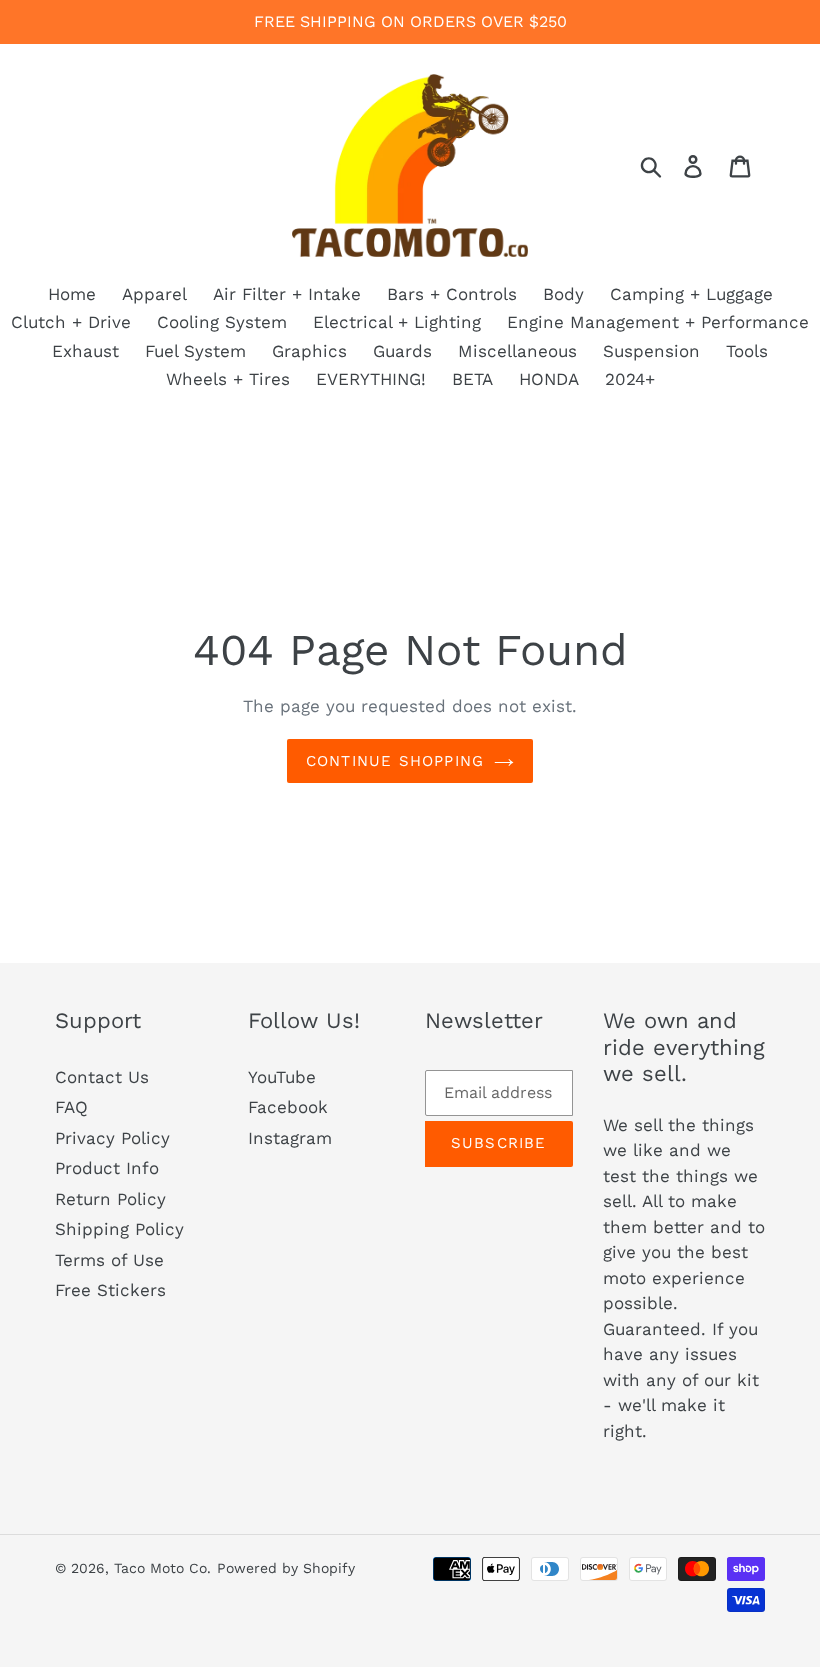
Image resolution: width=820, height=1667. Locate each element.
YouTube (282, 1077)
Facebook (288, 1107)
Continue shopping (395, 761)
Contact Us (102, 1077)
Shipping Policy (119, 1229)
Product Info (107, 1168)
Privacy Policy (112, 1138)
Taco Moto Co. (162, 1568)
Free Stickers (110, 1290)
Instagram (290, 1138)
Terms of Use (109, 1260)
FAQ (71, 1107)
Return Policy (110, 1199)
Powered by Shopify (286, 1568)
